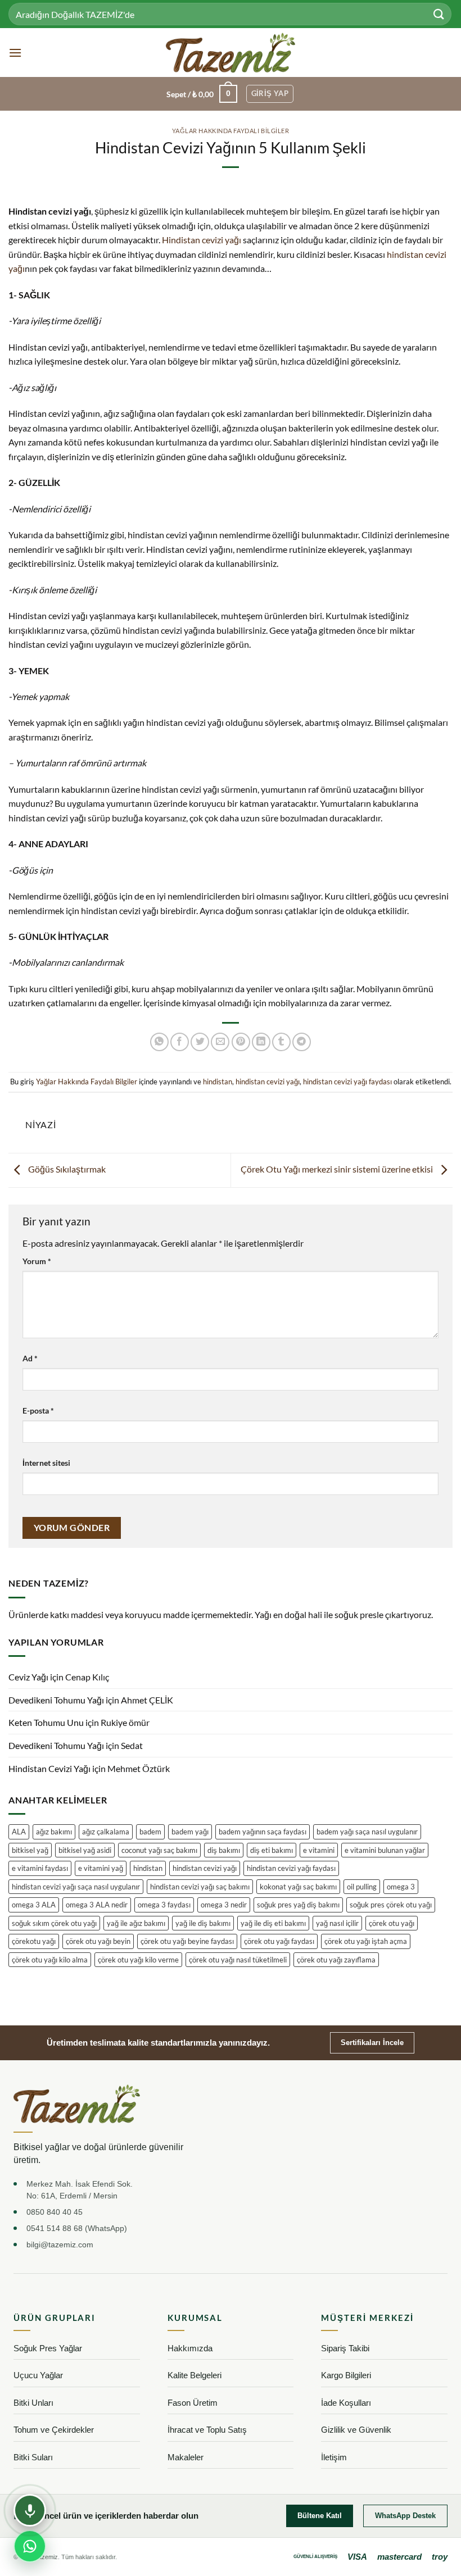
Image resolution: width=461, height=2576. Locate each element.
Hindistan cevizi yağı (202, 240)
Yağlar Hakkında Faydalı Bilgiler (231, 131)
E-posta (38, 1410)
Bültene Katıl (320, 2516)
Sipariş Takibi (345, 2348)
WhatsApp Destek (405, 2516)
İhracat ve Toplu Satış (207, 2430)
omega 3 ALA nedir (97, 1905)
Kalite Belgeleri (195, 2375)
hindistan (218, 1082)
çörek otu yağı (392, 1923)
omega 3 (401, 1887)
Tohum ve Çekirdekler (54, 2430)
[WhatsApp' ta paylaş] (159, 1042)
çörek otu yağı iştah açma (366, 1941)
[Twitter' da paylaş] (200, 1042)
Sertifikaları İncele (372, 2043)
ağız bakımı (54, 1832)
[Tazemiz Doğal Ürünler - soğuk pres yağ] (231, 53)
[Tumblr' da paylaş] (281, 1042)
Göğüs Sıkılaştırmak (66, 1169)
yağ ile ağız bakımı (136, 1923)
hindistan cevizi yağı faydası (347, 1082)
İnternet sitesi (46, 1463)
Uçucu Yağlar (38, 2375)
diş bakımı (224, 1850)
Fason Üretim (193, 2403)
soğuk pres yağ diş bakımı (298, 1905)
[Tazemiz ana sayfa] (77, 2104)
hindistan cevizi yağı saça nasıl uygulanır (76, 1887)
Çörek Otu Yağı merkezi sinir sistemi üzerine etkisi (338, 1169)
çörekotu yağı (34, 1941)
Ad (30, 1358)
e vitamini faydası (40, 1868)
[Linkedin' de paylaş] (261, 1042)
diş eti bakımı (272, 1850)
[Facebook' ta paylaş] (180, 1042)
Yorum (37, 1261)
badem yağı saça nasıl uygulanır (367, 1832)
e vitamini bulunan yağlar (385, 1850)
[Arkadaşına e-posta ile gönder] (220, 1042)
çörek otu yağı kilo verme (138, 1960)
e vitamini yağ (101, 1868)
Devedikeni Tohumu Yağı (56, 1700)
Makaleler (186, 2457)
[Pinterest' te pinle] (241, 1042)
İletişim (334, 2457)
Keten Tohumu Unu (46, 1722)
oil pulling (362, 1887)
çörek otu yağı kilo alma (50, 1960)
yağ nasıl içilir (337, 1923)
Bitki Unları (33, 2403)
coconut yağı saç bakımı (159, 1850)
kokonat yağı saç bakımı (298, 1887)
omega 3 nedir (224, 1905)
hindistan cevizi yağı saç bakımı (200, 1887)
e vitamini (319, 1850)
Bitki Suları (33, 2457)
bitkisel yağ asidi (85, 1850)
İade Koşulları (346, 2403)
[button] (15, 53)
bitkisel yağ (30, 1850)
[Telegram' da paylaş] (302, 1042)
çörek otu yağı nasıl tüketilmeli (238, 1960)
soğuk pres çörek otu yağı (391, 1905)
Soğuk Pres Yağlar (48, 2348)
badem (150, 1832)
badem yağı (190, 1832)
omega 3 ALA (34, 1905)
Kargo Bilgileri (346, 2375)
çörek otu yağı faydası (279, 1941)
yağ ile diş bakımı (203, 1923)
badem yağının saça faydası (263, 1832)
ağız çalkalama (106, 1832)
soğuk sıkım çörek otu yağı (54, 1923)
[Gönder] (439, 14)
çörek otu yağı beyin (98, 1941)
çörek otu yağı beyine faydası (187, 1941)
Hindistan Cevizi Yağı (49, 1768)
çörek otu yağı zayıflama (336, 1960)
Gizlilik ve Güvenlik (356, 2430)
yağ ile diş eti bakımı (273, 1923)
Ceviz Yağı (28, 1677)
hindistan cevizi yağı (268, 1082)
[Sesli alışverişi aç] (30, 2510)
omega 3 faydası (164, 1905)
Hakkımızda (190, 2348)
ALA (19, 1832)
